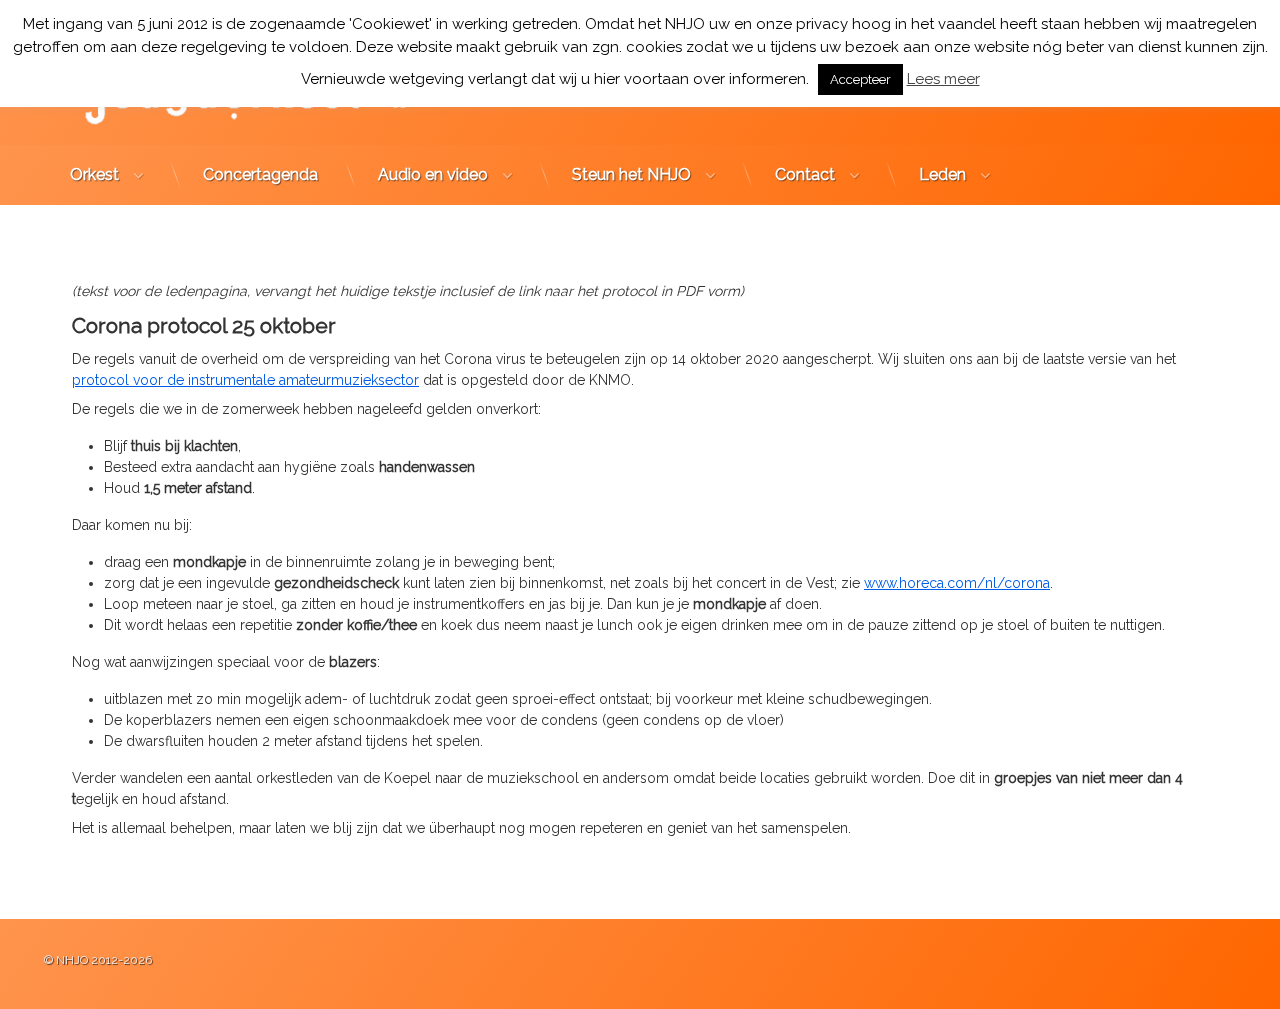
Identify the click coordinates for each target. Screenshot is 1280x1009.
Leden (942, 174)
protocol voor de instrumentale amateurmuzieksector (245, 380)
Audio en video (433, 174)
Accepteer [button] (860, 79)
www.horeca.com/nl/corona (957, 583)
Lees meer (943, 79)
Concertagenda (260, 174)
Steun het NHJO (631, 174)
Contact (805, 174)
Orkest (94, 174)
